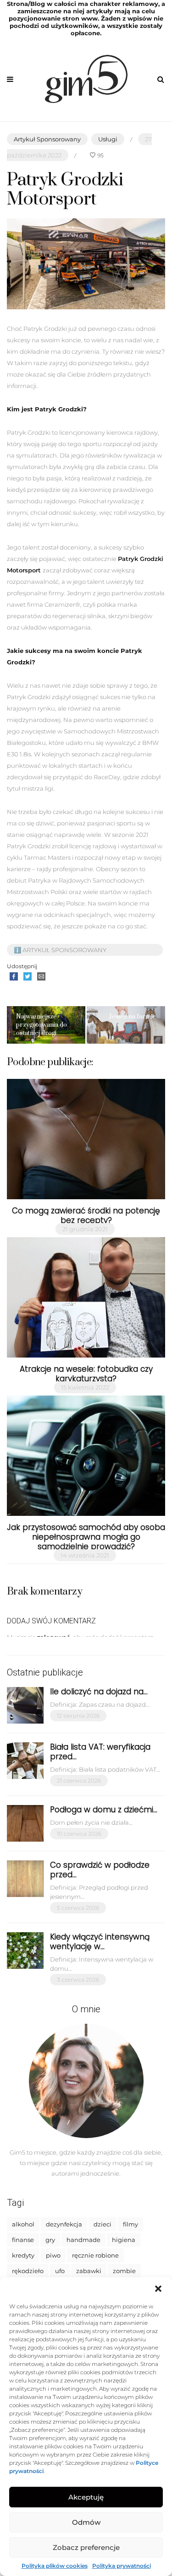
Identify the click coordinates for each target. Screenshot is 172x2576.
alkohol (23, 2224)
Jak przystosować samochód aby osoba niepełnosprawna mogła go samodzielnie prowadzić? (86, 1537)
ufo (60, 2271)
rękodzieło (28, 2271)
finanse (23, 2240)
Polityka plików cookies (55, 2566)
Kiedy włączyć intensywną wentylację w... (100, 1942)
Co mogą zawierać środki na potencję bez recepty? (86, 1215)
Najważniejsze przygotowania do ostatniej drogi (42, 1025)
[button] (158, 2289)
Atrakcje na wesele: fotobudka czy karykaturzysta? (86, 1374)
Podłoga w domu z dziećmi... (104, 1810)
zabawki (89, 2271)
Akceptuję (86, 2497)
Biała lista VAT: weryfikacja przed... (100, 1752)
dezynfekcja (64, 2224)
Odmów (86, 2522)
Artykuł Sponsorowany (47, 139)
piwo (53, 2255)
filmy (130, 2224)
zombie (124, 2271)
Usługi (108, 139)
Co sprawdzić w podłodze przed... (100, 1870)
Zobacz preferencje (86, 2547)
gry (50, 2240)
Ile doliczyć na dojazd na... (99, 1692)
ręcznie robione (95, 2255)
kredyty (23, 2255)
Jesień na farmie (132, 1017)
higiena (124, 2240)
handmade (83, 2240)
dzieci (103, 2224)
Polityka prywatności (122, 2566)
